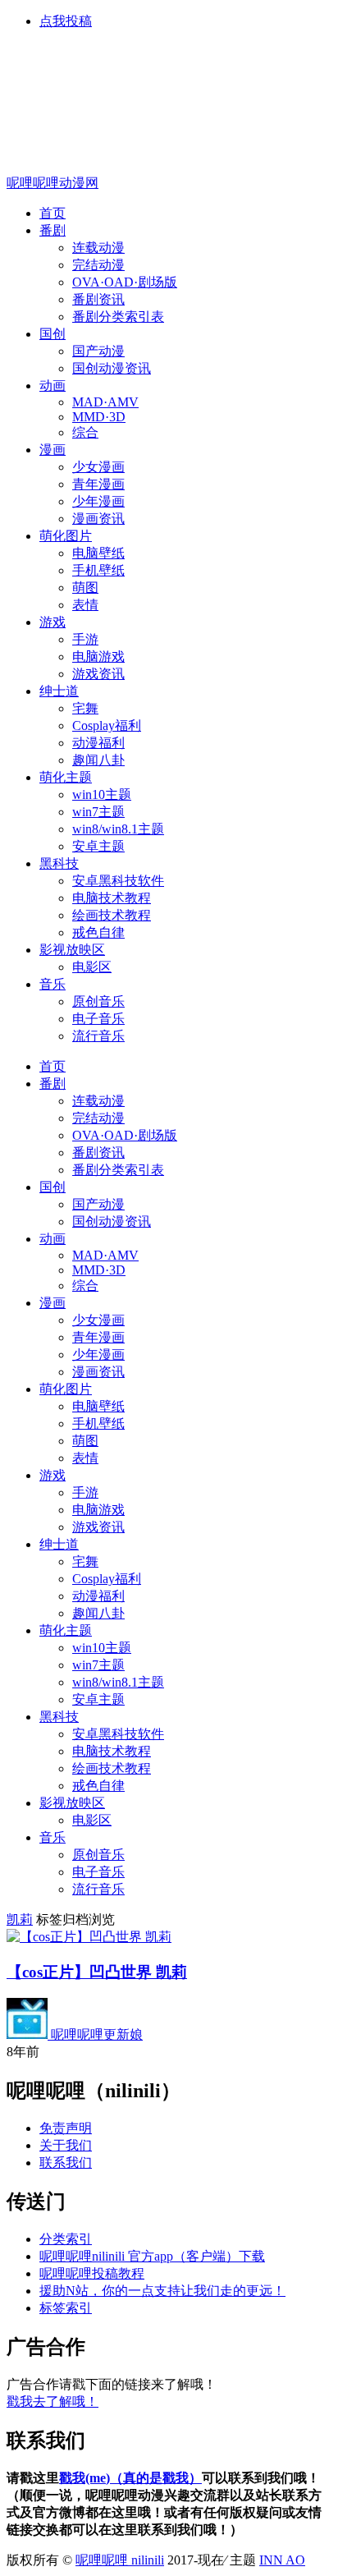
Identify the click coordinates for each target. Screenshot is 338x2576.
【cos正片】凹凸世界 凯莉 (97, 1972)
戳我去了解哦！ (53, 2402)
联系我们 (66, 2163)
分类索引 (66, 2239)
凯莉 (20, 1919)
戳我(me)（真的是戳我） (130, 2478)
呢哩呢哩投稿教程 (92, 2273)
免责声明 (66, 2128)
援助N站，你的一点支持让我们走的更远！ (162, 2291)
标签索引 (66, 2308)
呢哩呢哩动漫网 (53, 183)
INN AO (282, 2560)
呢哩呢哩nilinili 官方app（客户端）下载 (152, 2256)
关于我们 (66, 2145)
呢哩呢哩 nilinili (120, 2560)
